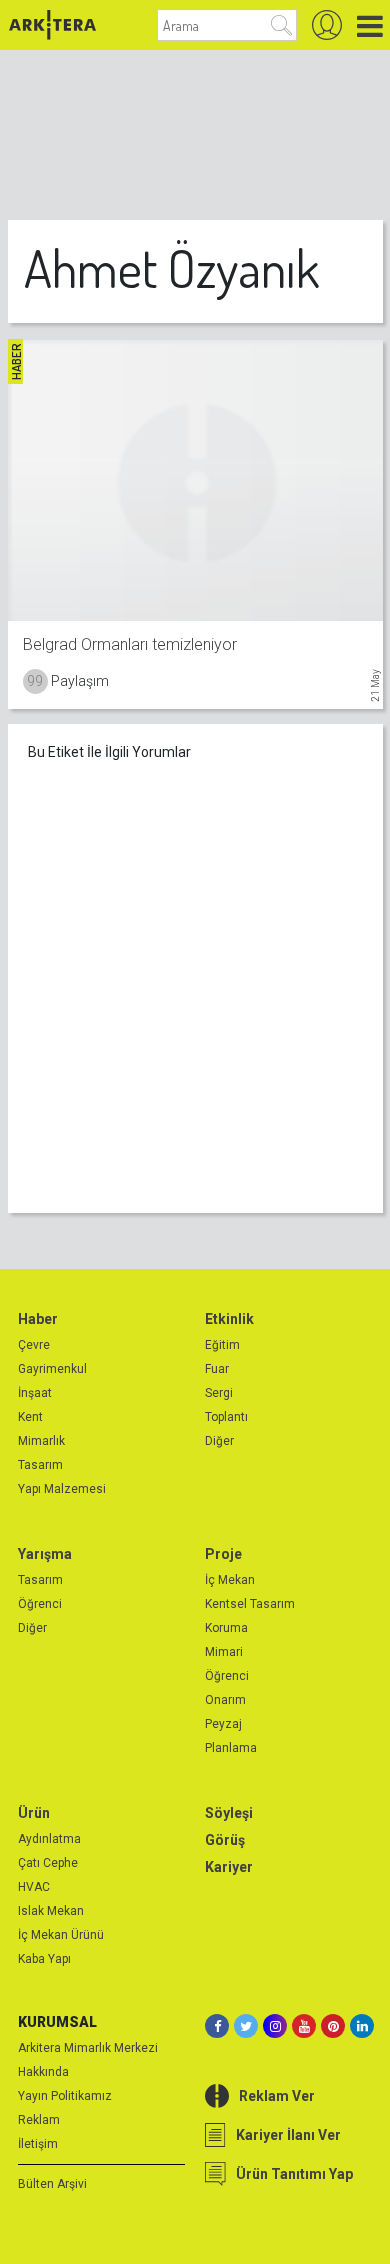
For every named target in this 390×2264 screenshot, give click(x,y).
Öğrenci (40, 1604)
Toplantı (226, 1417)
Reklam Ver (277, 2096)
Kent (30, 1417)
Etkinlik (229, 1319)
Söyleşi (229, 1813)
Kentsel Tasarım (250, 1604)
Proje (223, 1554)
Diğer (219, 1441)
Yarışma (45, 1554)
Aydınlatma (49, 1839)
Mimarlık (41, 1441)
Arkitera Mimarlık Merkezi (88, 2048)
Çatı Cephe (48, 1863)
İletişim (38, 2144)
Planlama (231, 1748)
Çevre (34, 1345)
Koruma (226, 1628)
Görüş (225, 1840)
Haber (38, 1319)
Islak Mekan (51, 1911)
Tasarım (40, 1465)
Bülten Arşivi (52, 2184)
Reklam (39, 2120)
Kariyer (229, 1867)
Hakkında (43, 2072)
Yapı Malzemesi (62, 1489)
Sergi (219, 1393)
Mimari (224, 1652)
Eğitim (222, 1345)
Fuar (217, 1369)
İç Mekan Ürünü (61, 1935)
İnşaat (35, 1393)
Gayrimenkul (52, 1369)
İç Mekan (230, 1580)
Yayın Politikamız (65, 2096)
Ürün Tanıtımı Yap (294, 2174)
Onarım (225, 1700)
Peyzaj (223, 1724)
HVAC (34, 1887)
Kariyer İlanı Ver (288, 2135)
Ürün (34, 1813)
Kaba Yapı (44, 1959)
